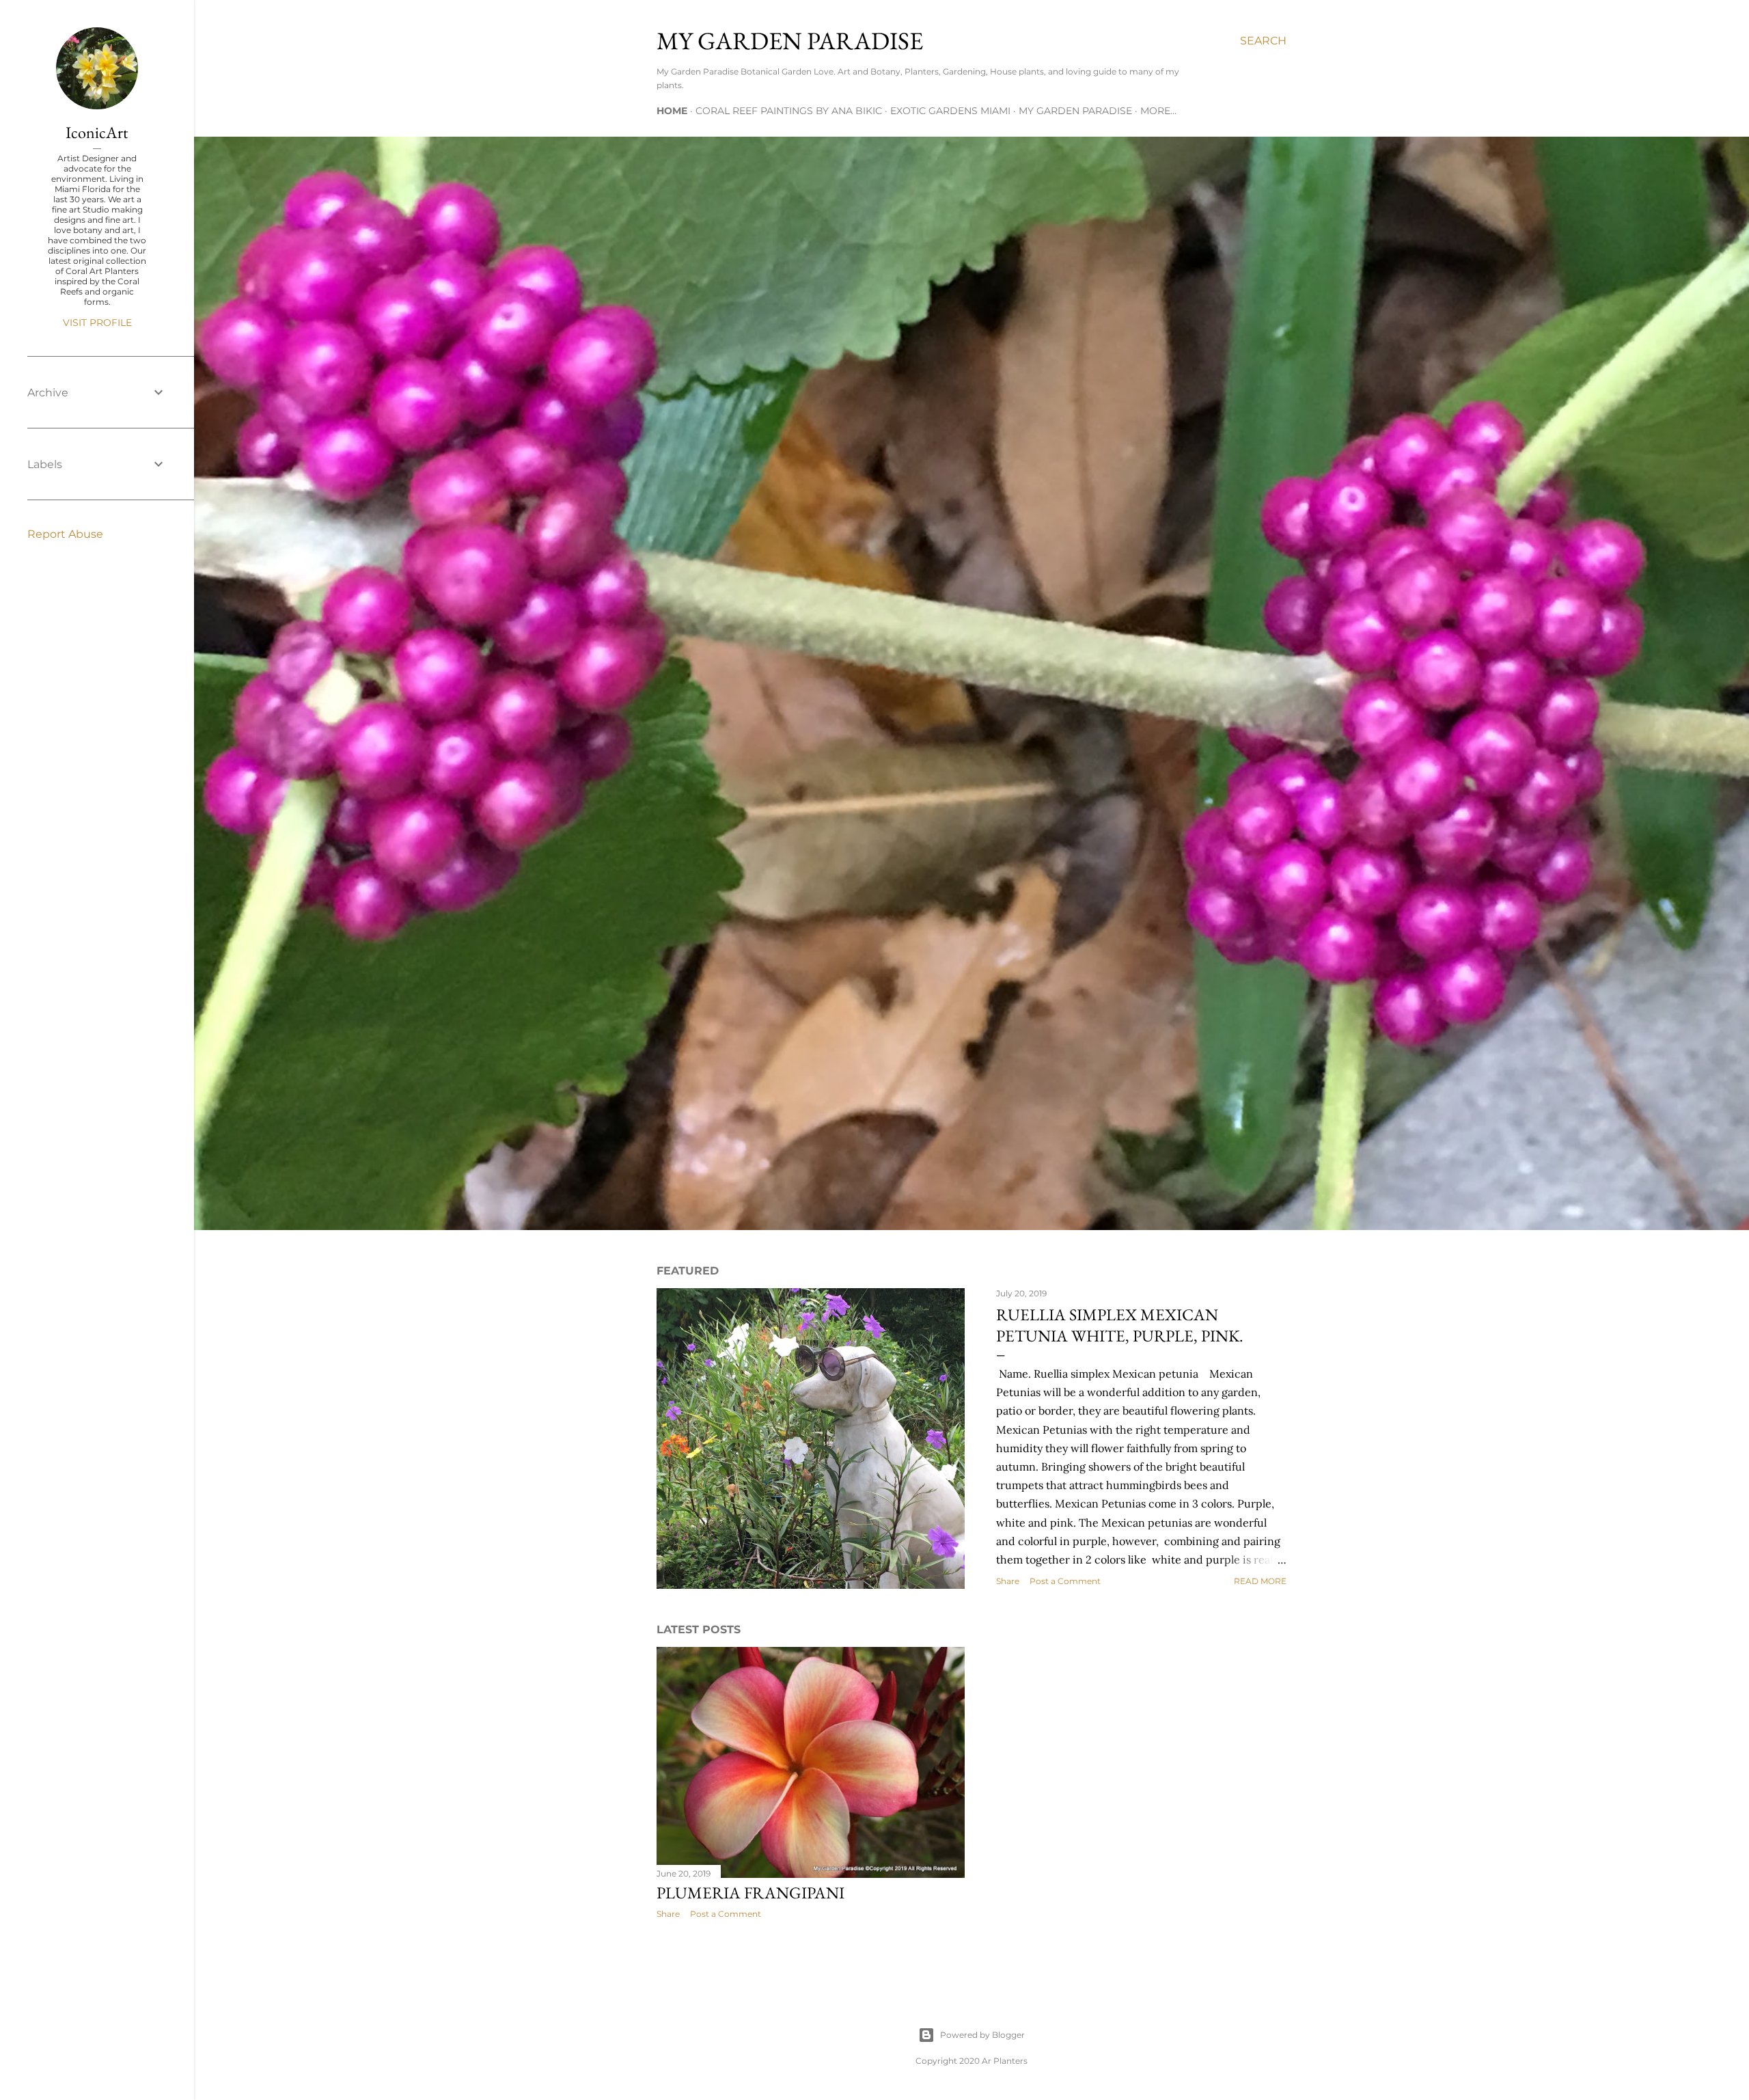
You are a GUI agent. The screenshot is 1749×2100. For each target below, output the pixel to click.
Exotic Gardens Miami (950, 111)
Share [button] (1008, 1581)
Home (672, 111)
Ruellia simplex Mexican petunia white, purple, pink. (1120, 1325)
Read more (1260, 1581)
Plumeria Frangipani (750, 1893)
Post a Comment (1065, 1581)
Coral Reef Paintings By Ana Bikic (789, 111)
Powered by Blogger (982, 2035)
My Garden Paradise (1075, 111)
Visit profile (97, 323)
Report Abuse (65, 534)
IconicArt (97, 132)
